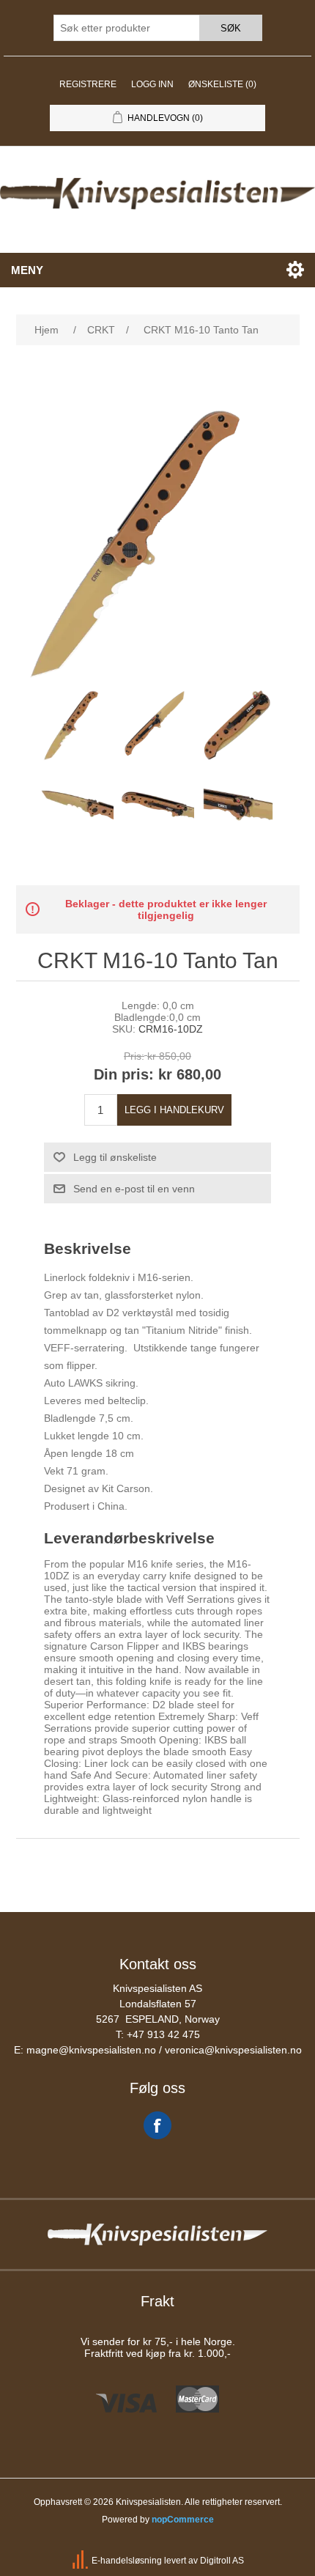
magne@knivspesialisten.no (91, 2050)
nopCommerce (183, 2520)
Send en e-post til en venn (134, 1189)
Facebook (157, 2125)
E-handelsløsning (127, 2561)
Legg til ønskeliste (115, 1157)
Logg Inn (152, 84)
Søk (231, 28)
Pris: (134, 1056)
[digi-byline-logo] (81, 2561)
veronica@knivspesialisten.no (233, 2050)
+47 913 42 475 (163, 2034)
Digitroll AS (222, 2561)
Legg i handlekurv (174, 1110)
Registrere (88, 84)
